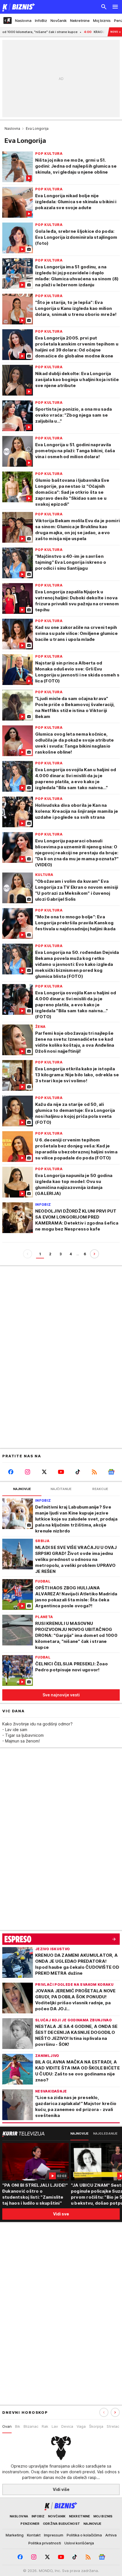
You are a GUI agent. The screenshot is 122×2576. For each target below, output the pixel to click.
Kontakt (34, 2535)
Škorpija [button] (96, 2426)
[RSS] (95, 1472)
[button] (115, 2412)
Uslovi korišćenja (79, 2543)
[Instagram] (27, 1472)
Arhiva (111, 2535)
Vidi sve (61, 2214)
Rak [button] (45, 2426)
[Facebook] (11, 1472)
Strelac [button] (113, 2426)
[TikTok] (78, 1472)
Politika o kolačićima (84, 2535)
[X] (44, 1472)
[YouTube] (61, 1472)
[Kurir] (18, 7)
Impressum (54, 2535)
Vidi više (61, 2489)
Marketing (15, 2535)
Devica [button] (67, 2426)
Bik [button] (18, 2426)
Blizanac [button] (31, 2426)
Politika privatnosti (45, 2543)
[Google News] (111, 1472)
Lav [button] (55, 2426)
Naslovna (12, 128)
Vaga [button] (81, 2426)
